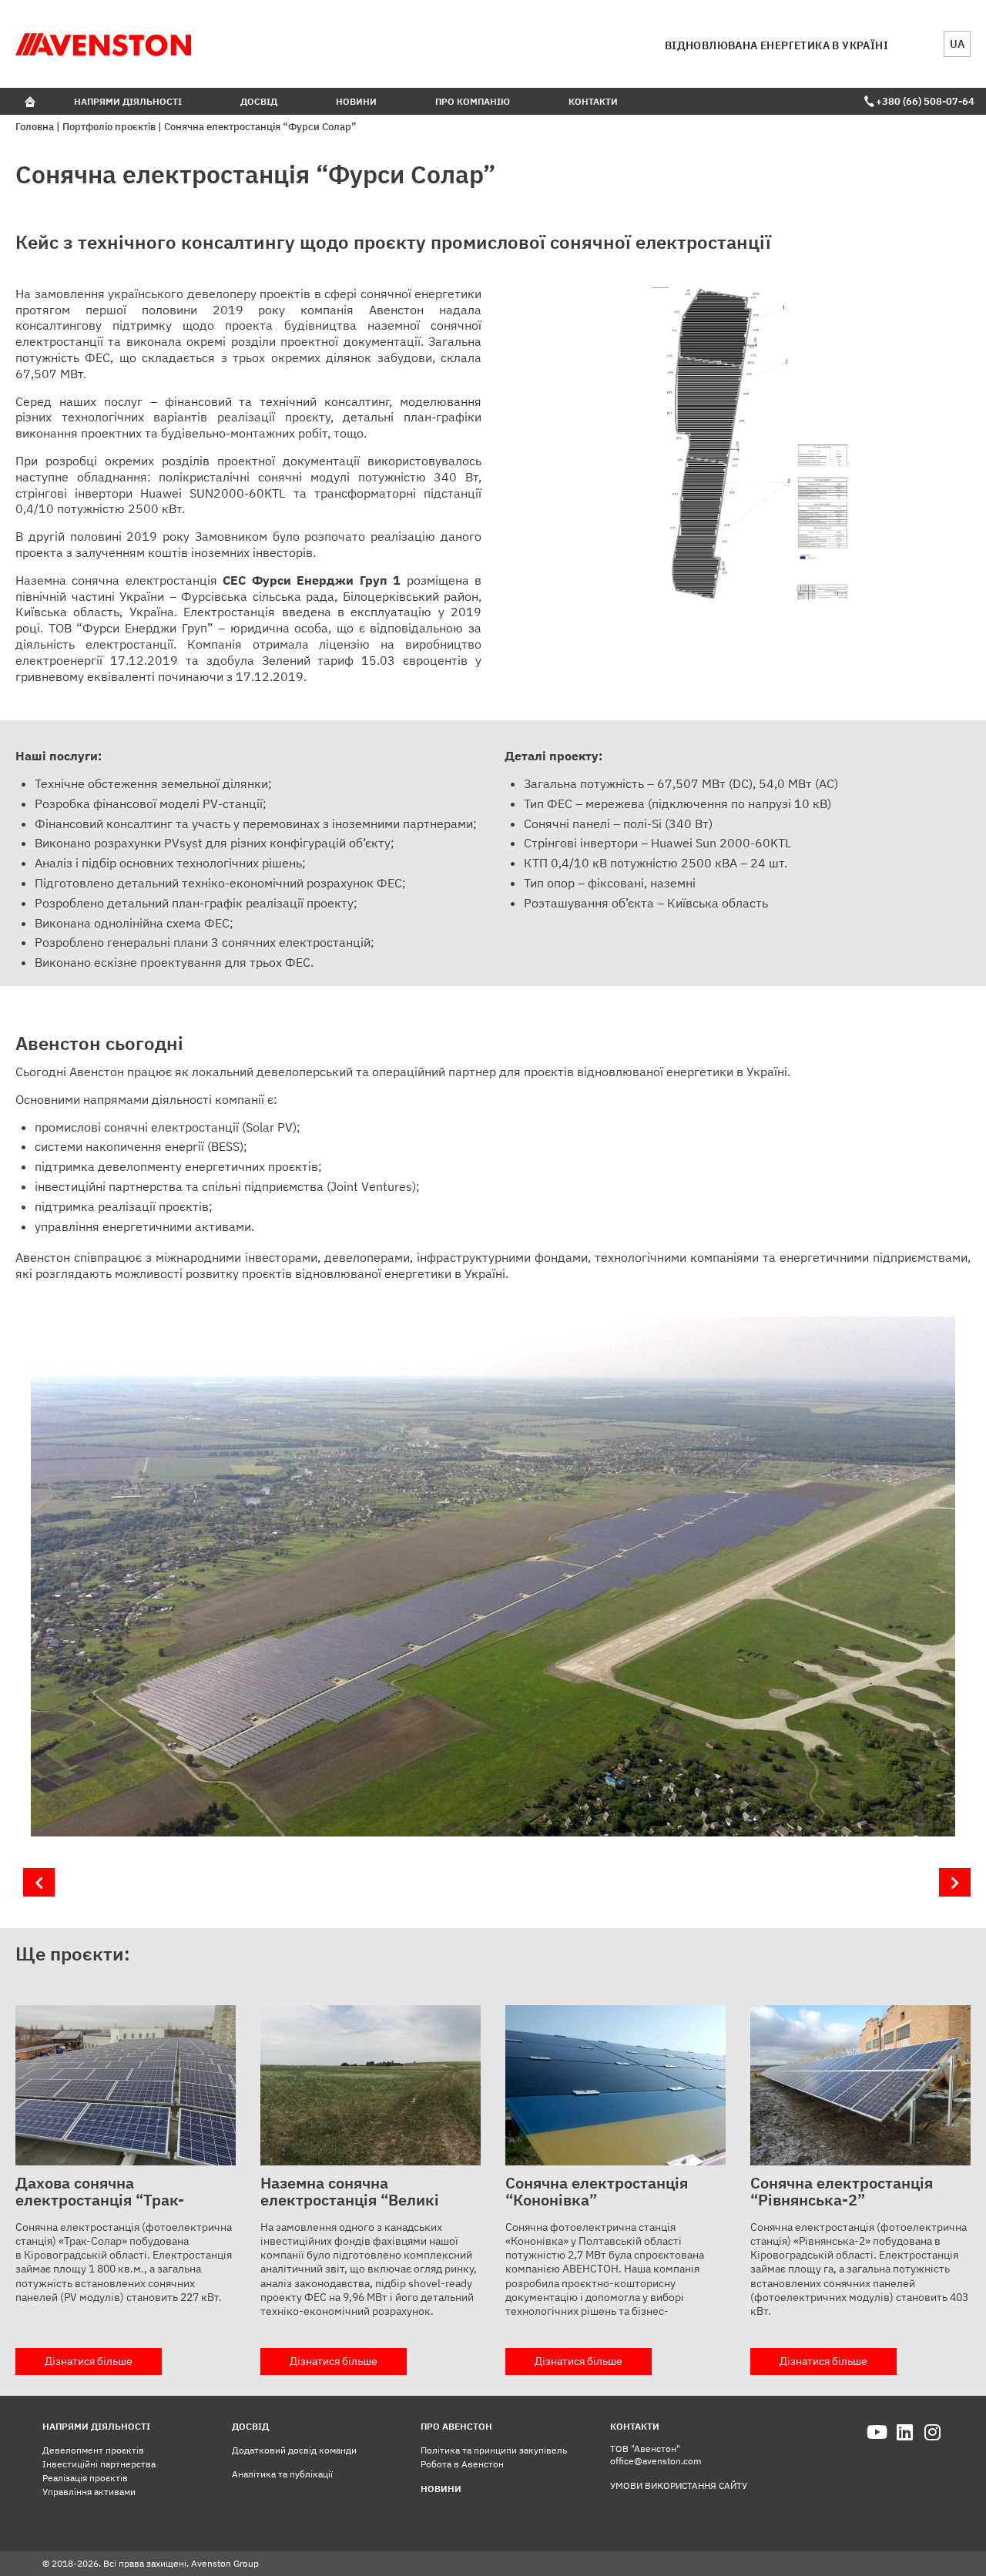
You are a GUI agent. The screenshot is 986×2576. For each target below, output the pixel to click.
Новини (356, 101)
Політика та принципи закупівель (494, 2450)
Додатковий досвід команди (294, 2450)
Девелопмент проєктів (93, 2450)
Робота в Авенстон (462, 2464)
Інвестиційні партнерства (99, 2464)
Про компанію (473, 101)
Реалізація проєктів (85, 2478)
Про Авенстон (456, 2426)
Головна (35, 127)
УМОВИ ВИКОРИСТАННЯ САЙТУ (679, 2485)
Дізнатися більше (89, 2361)
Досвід (259, 101)
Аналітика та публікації (282, 2474)
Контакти (593, 101)
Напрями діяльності (128, 101)
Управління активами (89, 2492)
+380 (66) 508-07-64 (923, 101)
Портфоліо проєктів (109, 127)
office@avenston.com (656, 2461)
